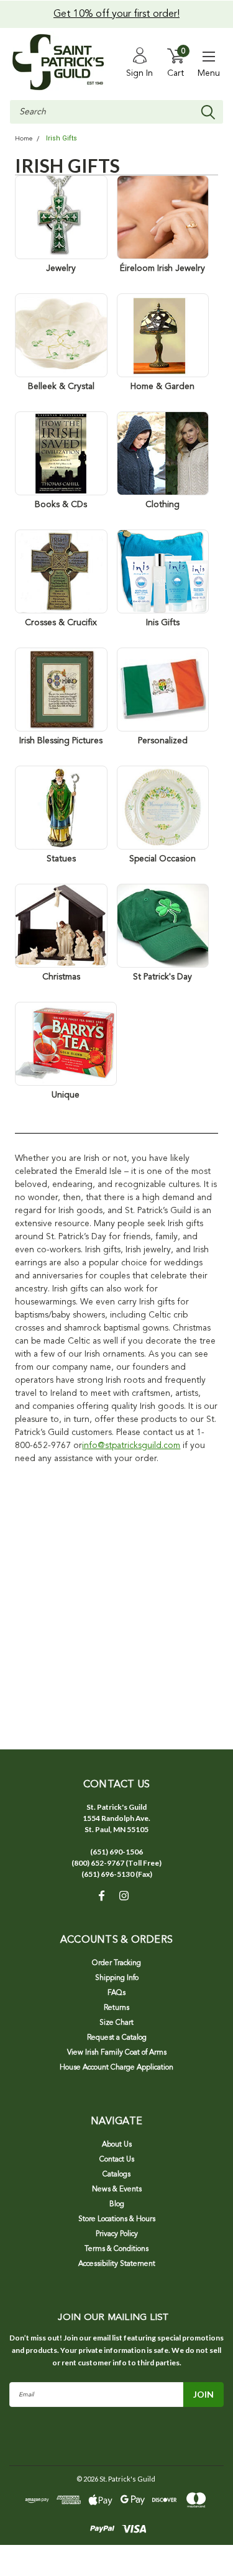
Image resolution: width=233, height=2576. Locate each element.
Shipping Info (117, 1978)
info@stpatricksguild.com (131, 1446)
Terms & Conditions (116, 2249)
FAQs (116, 1993)
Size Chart (116, 2023)
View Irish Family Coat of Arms (117, 2053)
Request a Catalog (117, 2038)
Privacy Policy (117, 2234)
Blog (117, 2204)
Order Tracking (116, 1963)
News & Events (117, 2189)
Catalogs (116, 2175)
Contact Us (117, 2160)
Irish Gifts (62, 138)
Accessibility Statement (117, 2264)
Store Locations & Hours (117, 2219)
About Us (117, 2145)
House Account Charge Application (116, 2068)
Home (24, 139)
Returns (116, 2008)
